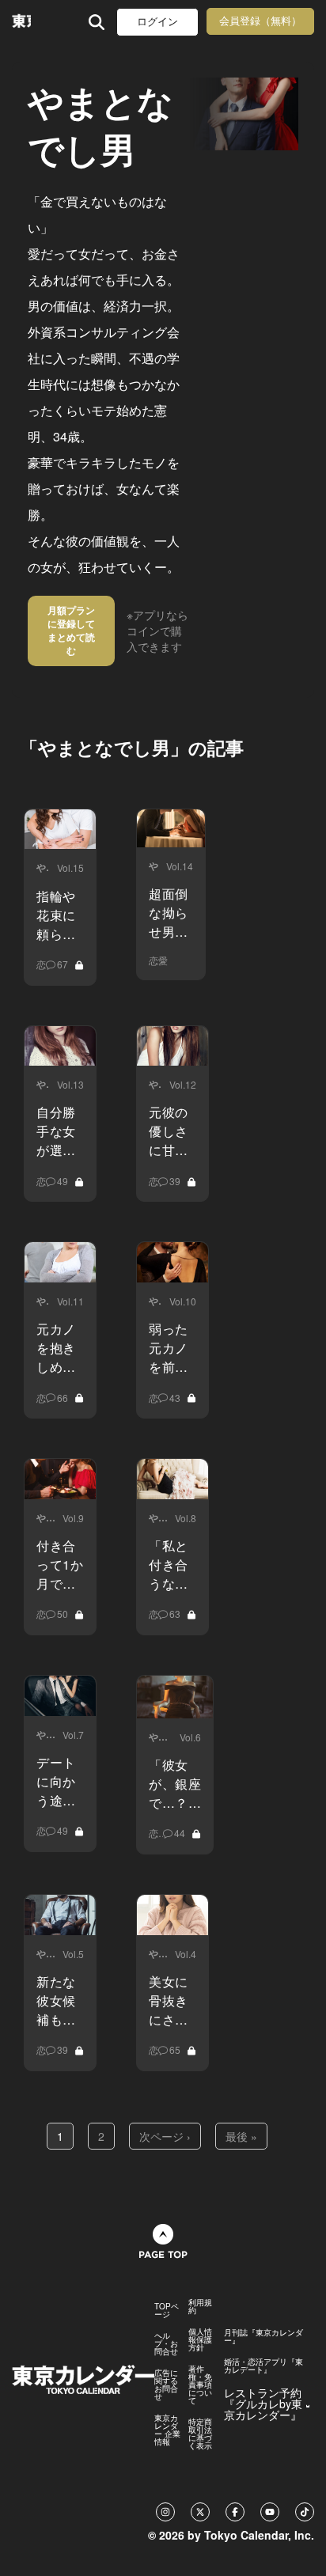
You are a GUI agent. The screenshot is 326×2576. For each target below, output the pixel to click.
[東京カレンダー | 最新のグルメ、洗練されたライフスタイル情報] (21, 22)
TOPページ (167, 2310)
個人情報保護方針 (200, 2339)
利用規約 (200, 2306)
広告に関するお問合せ (166, 2385)
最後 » (241, 2136)
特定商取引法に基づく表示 (200, 2434)
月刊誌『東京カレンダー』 (263, 2336)
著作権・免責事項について (200, 2385)
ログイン (157, 22)
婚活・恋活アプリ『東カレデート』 (263, 2366)
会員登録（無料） (260, 21)
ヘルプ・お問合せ (166, 2343)
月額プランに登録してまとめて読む (71, 630)
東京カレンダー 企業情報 (167, 2430)
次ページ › (165, 2136)
